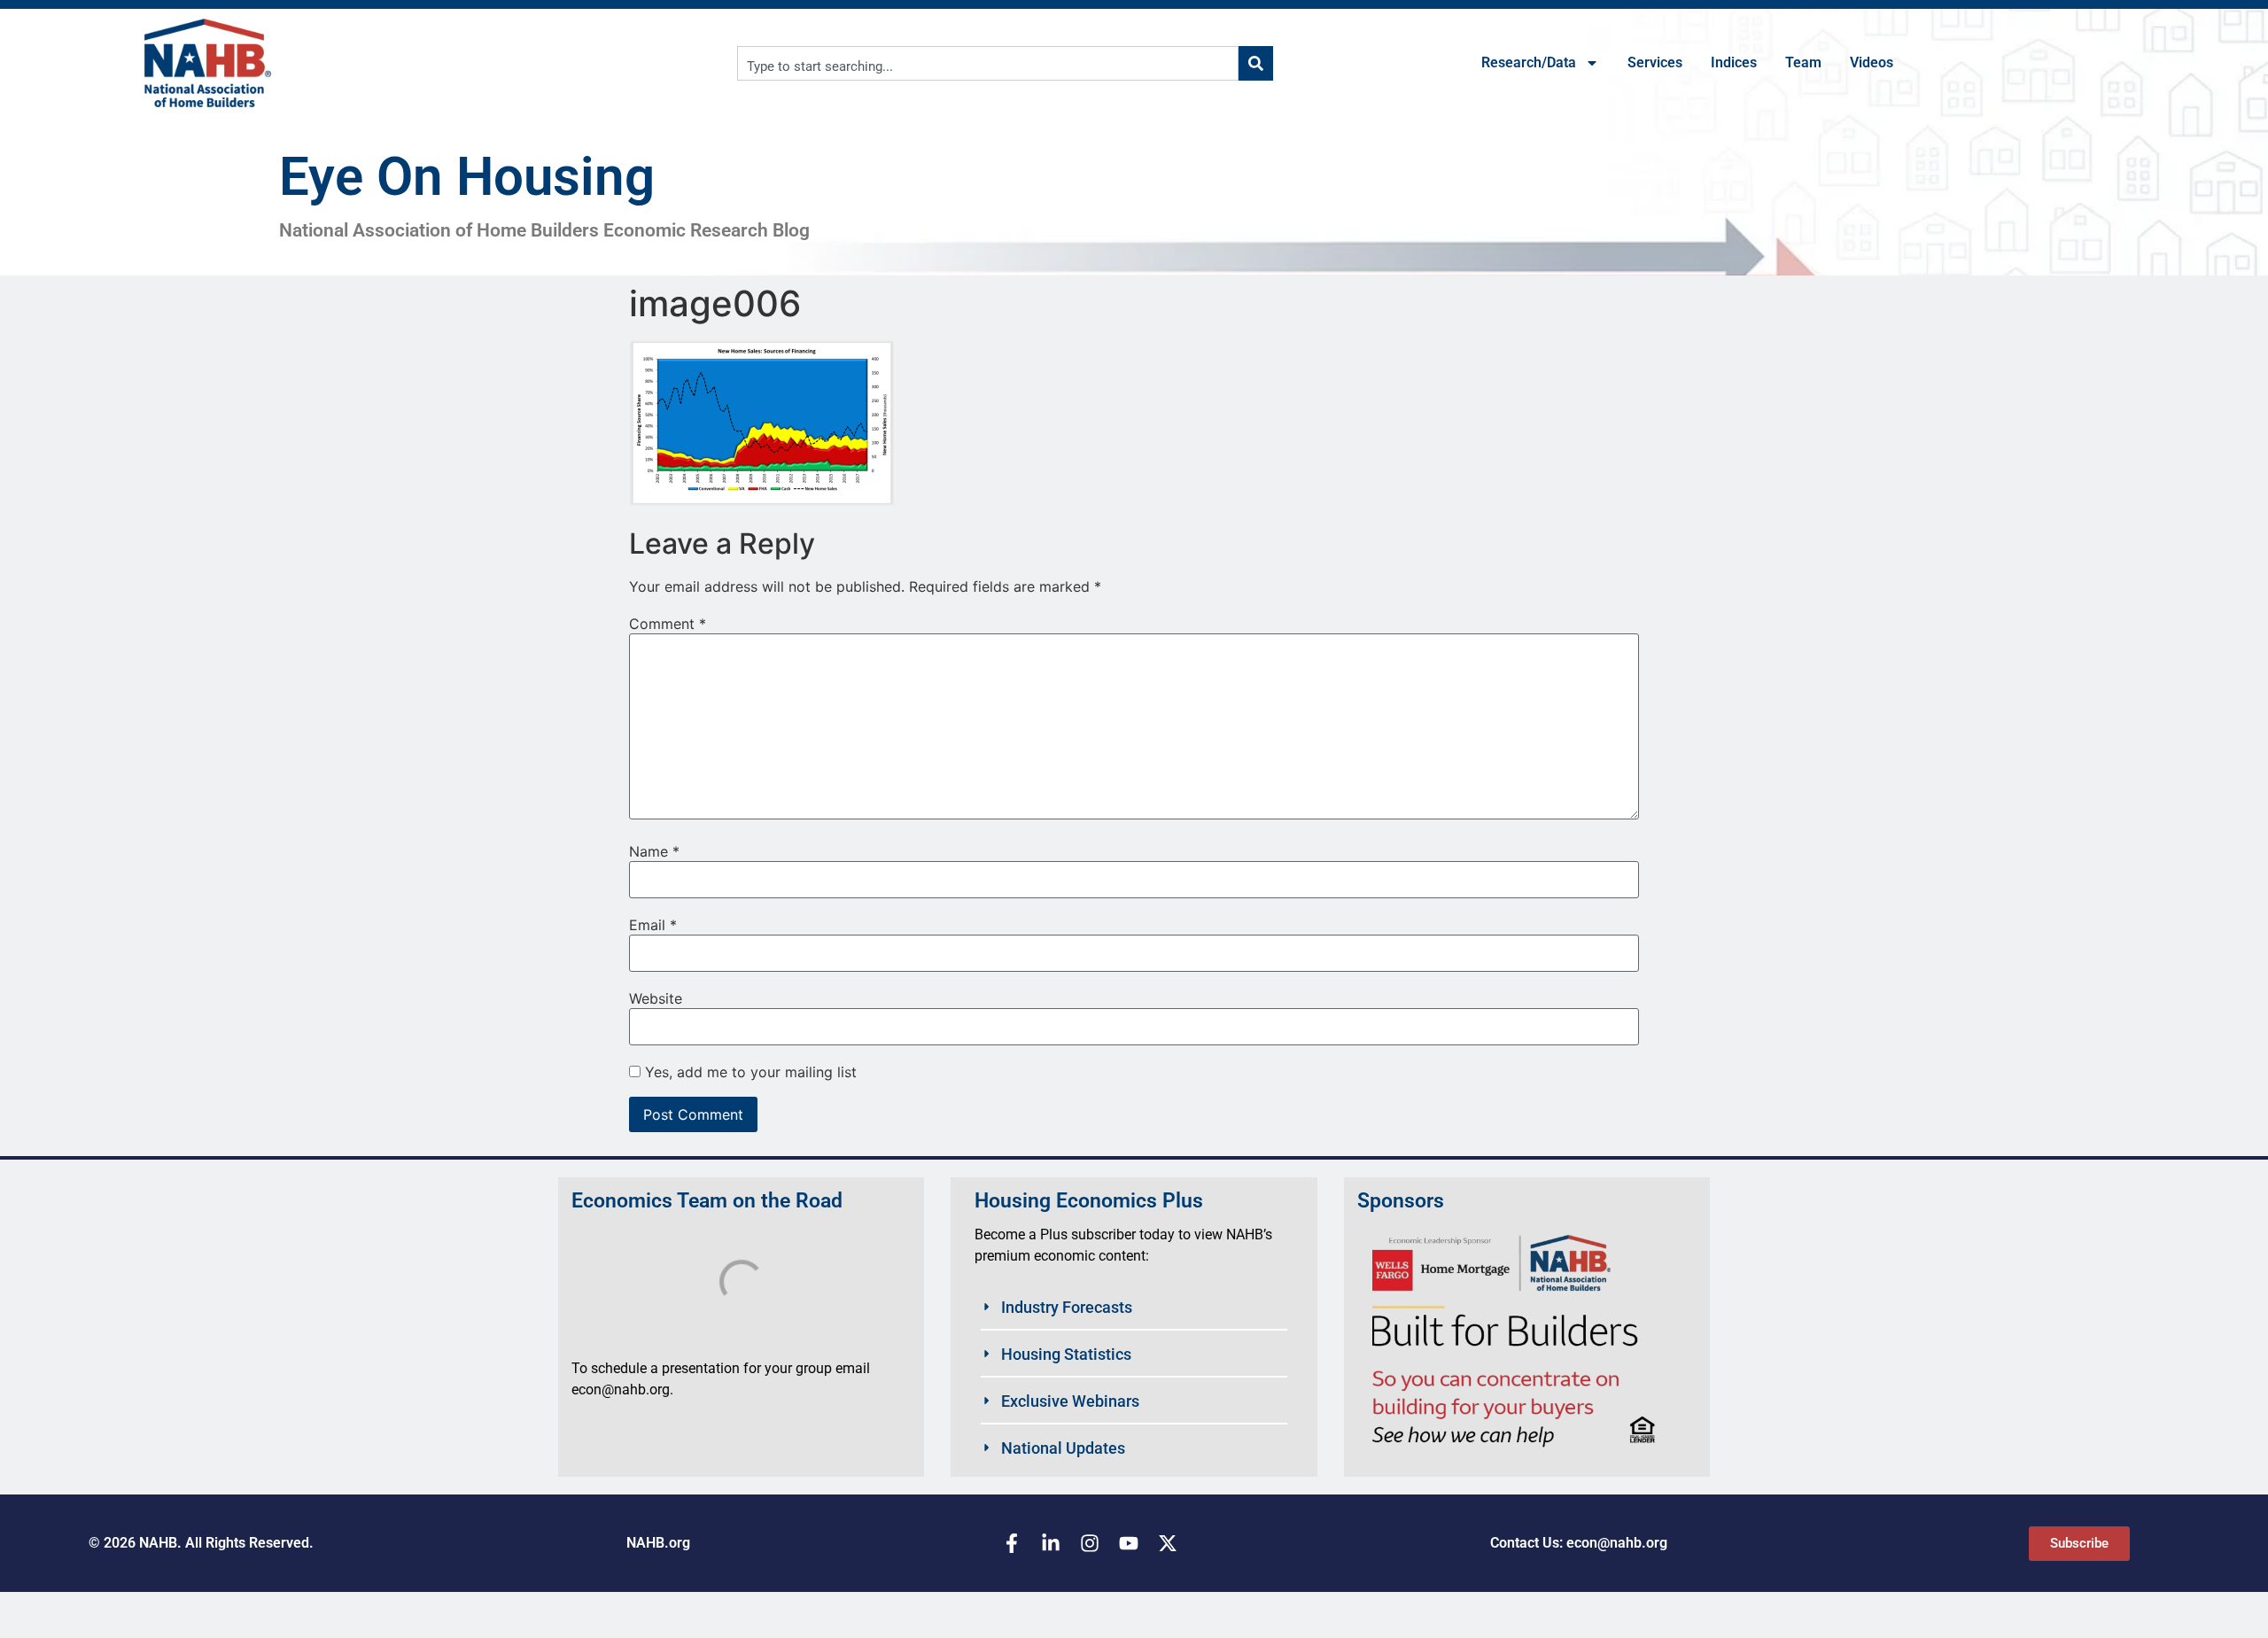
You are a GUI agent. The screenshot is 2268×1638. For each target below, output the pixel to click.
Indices (1734, 62)
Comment (668, 624)
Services (1655, 62)
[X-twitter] (1168, 1543)
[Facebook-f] (1012, 1543)
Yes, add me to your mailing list (749, 1072)
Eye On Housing (467, 177)
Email (653, 925)
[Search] (1256, 63)
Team (1803, 62)
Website (656, 998)
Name (654, 851)
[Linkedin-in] (1051, 1543)
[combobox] (988, 63)
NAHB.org (658, 1543)
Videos (1872, 62)
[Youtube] (1129, 1543)
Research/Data (1529, 62)
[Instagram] (1090, 1543)
